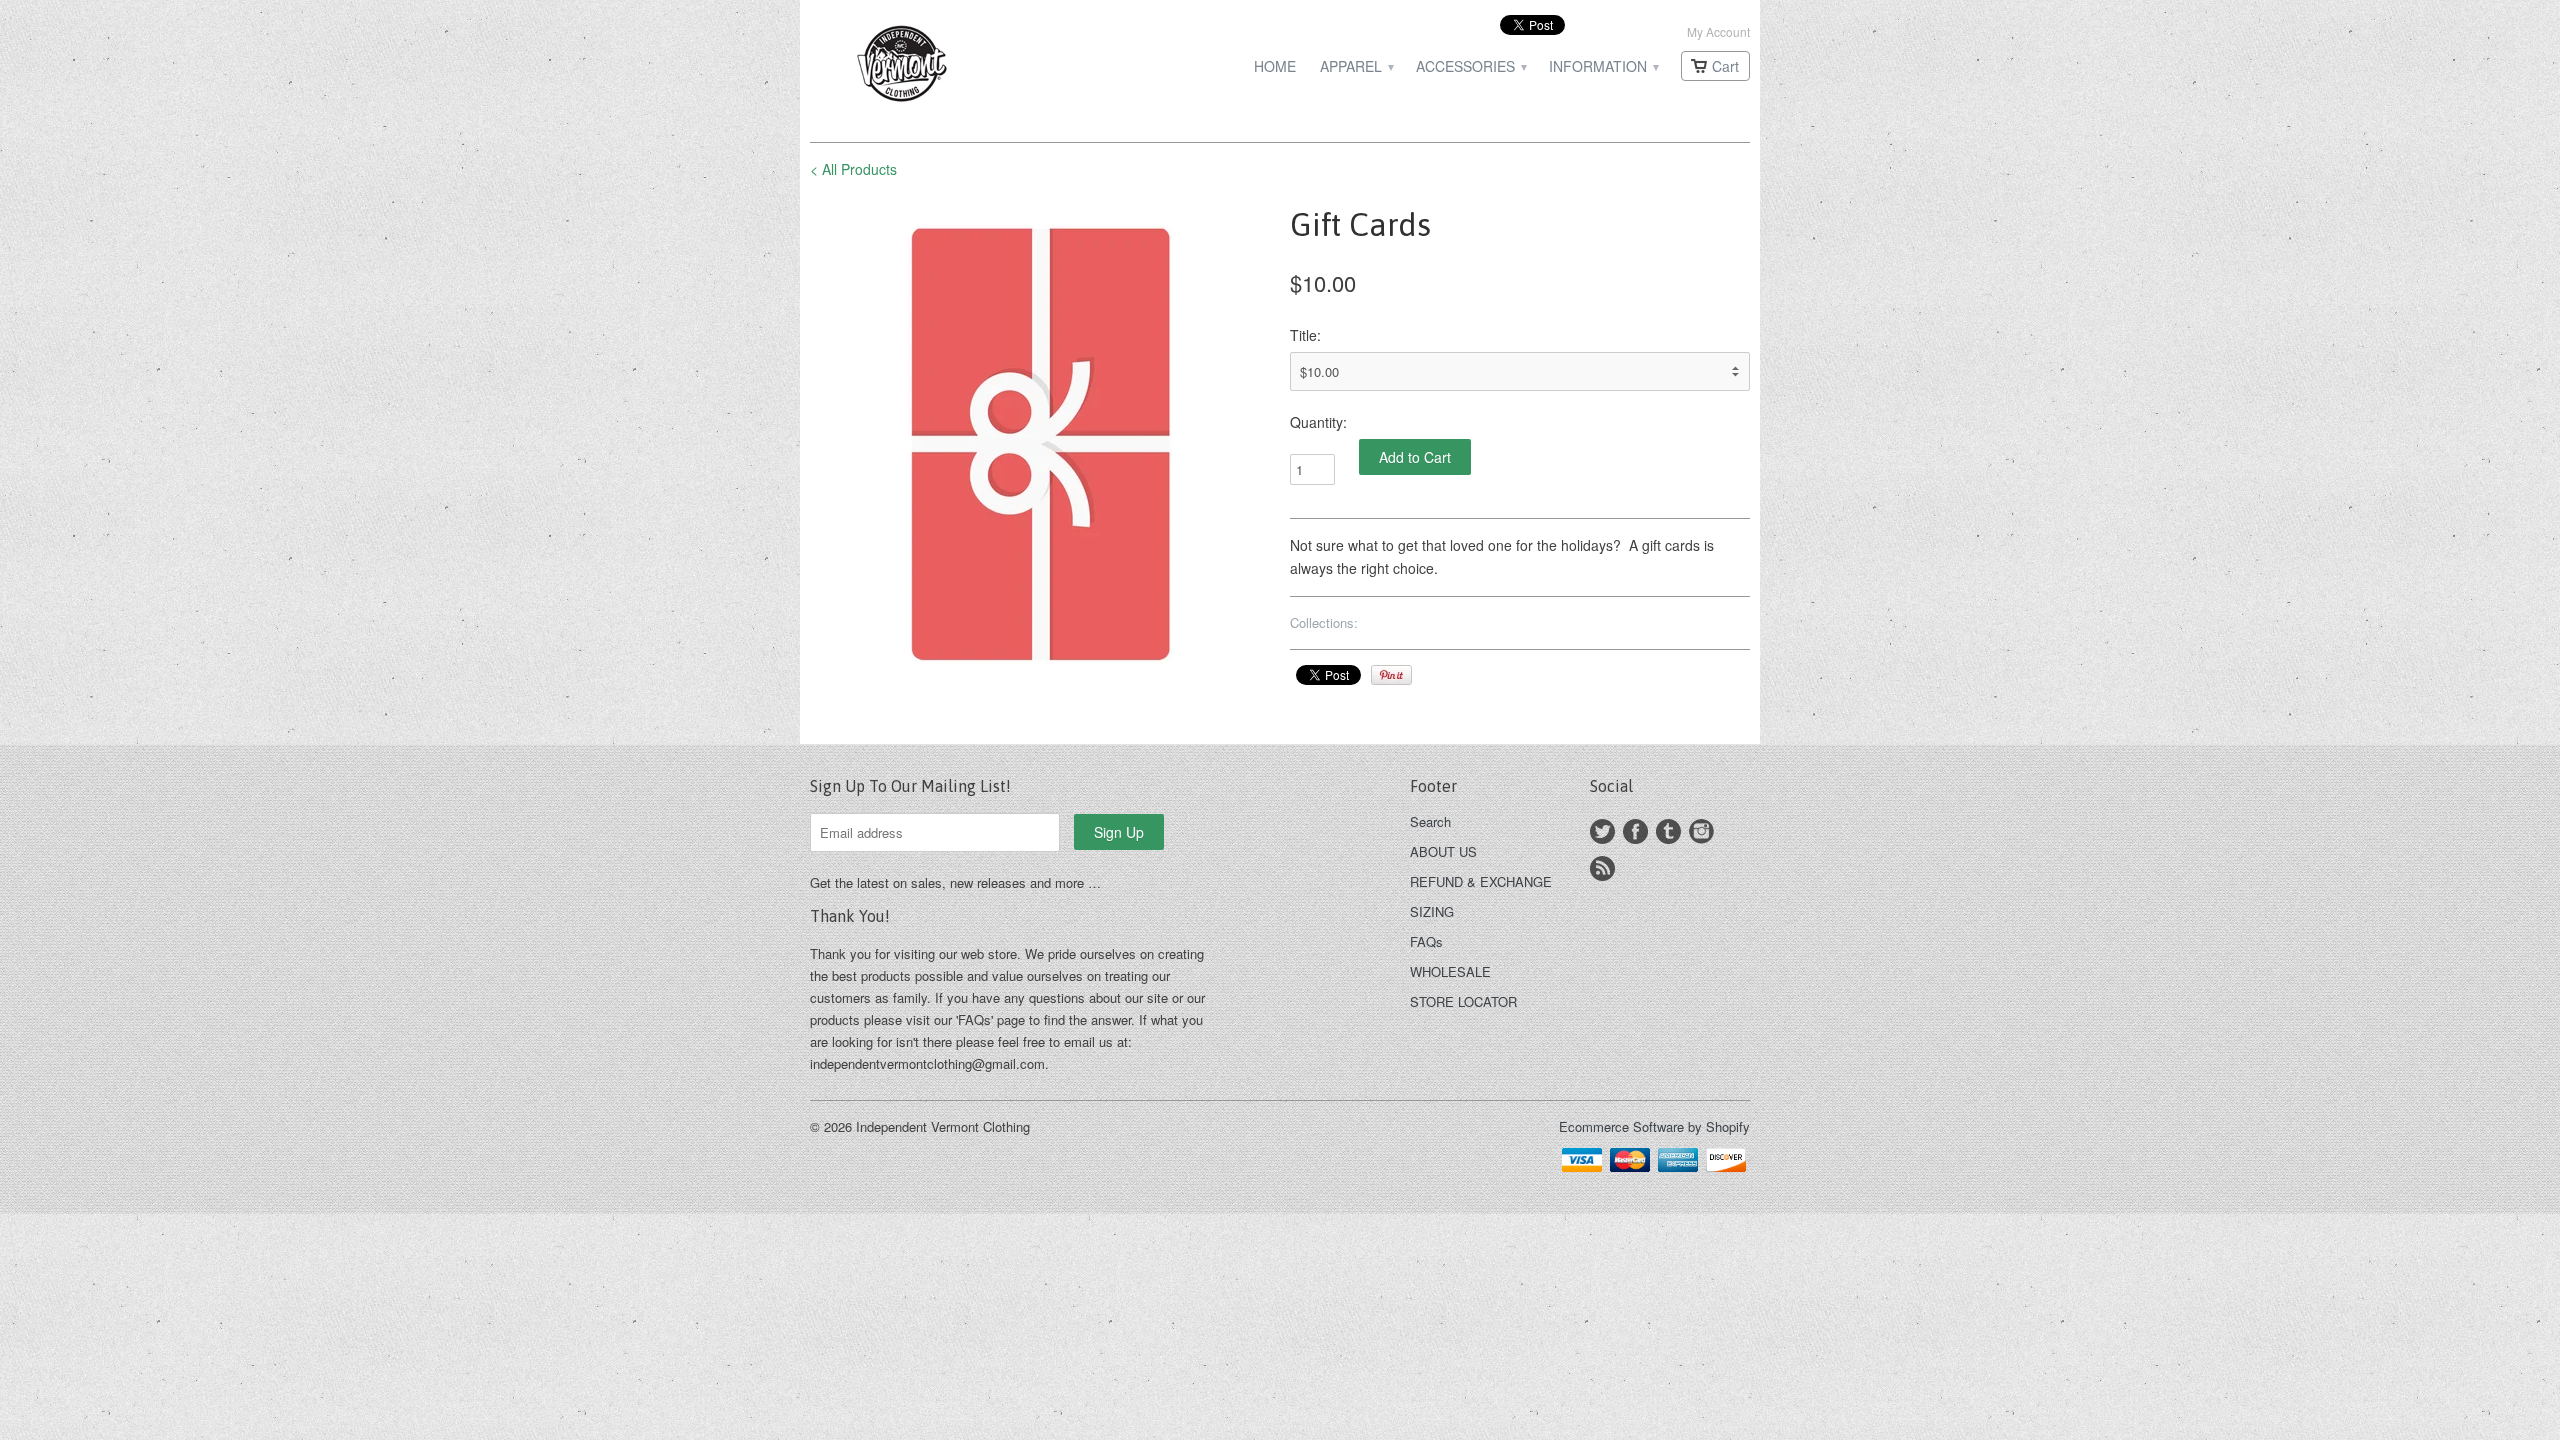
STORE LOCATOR (1463, 1001)
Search (1430, 821)
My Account (1718, 31)
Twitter (1602, 831)
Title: (1305, 335)
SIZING (1432, 911)
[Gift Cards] (1040, 441)
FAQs (1426, 941)
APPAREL (1356, 66)
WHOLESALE (1450, 971)
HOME (1275, 66)
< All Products (853, 169)
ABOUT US (1443, 851)
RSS (1602, 868)
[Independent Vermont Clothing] (960, 66)
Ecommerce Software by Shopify (1654, 1126)
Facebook (1635, 831)
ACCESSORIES (1470, 66)
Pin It (1391, 675)
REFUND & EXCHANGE (1481, 881)
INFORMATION (1603, 66)
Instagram (1701, 831)
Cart (1725, 66)
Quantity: (1318, 422)
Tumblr (1668, 831)
